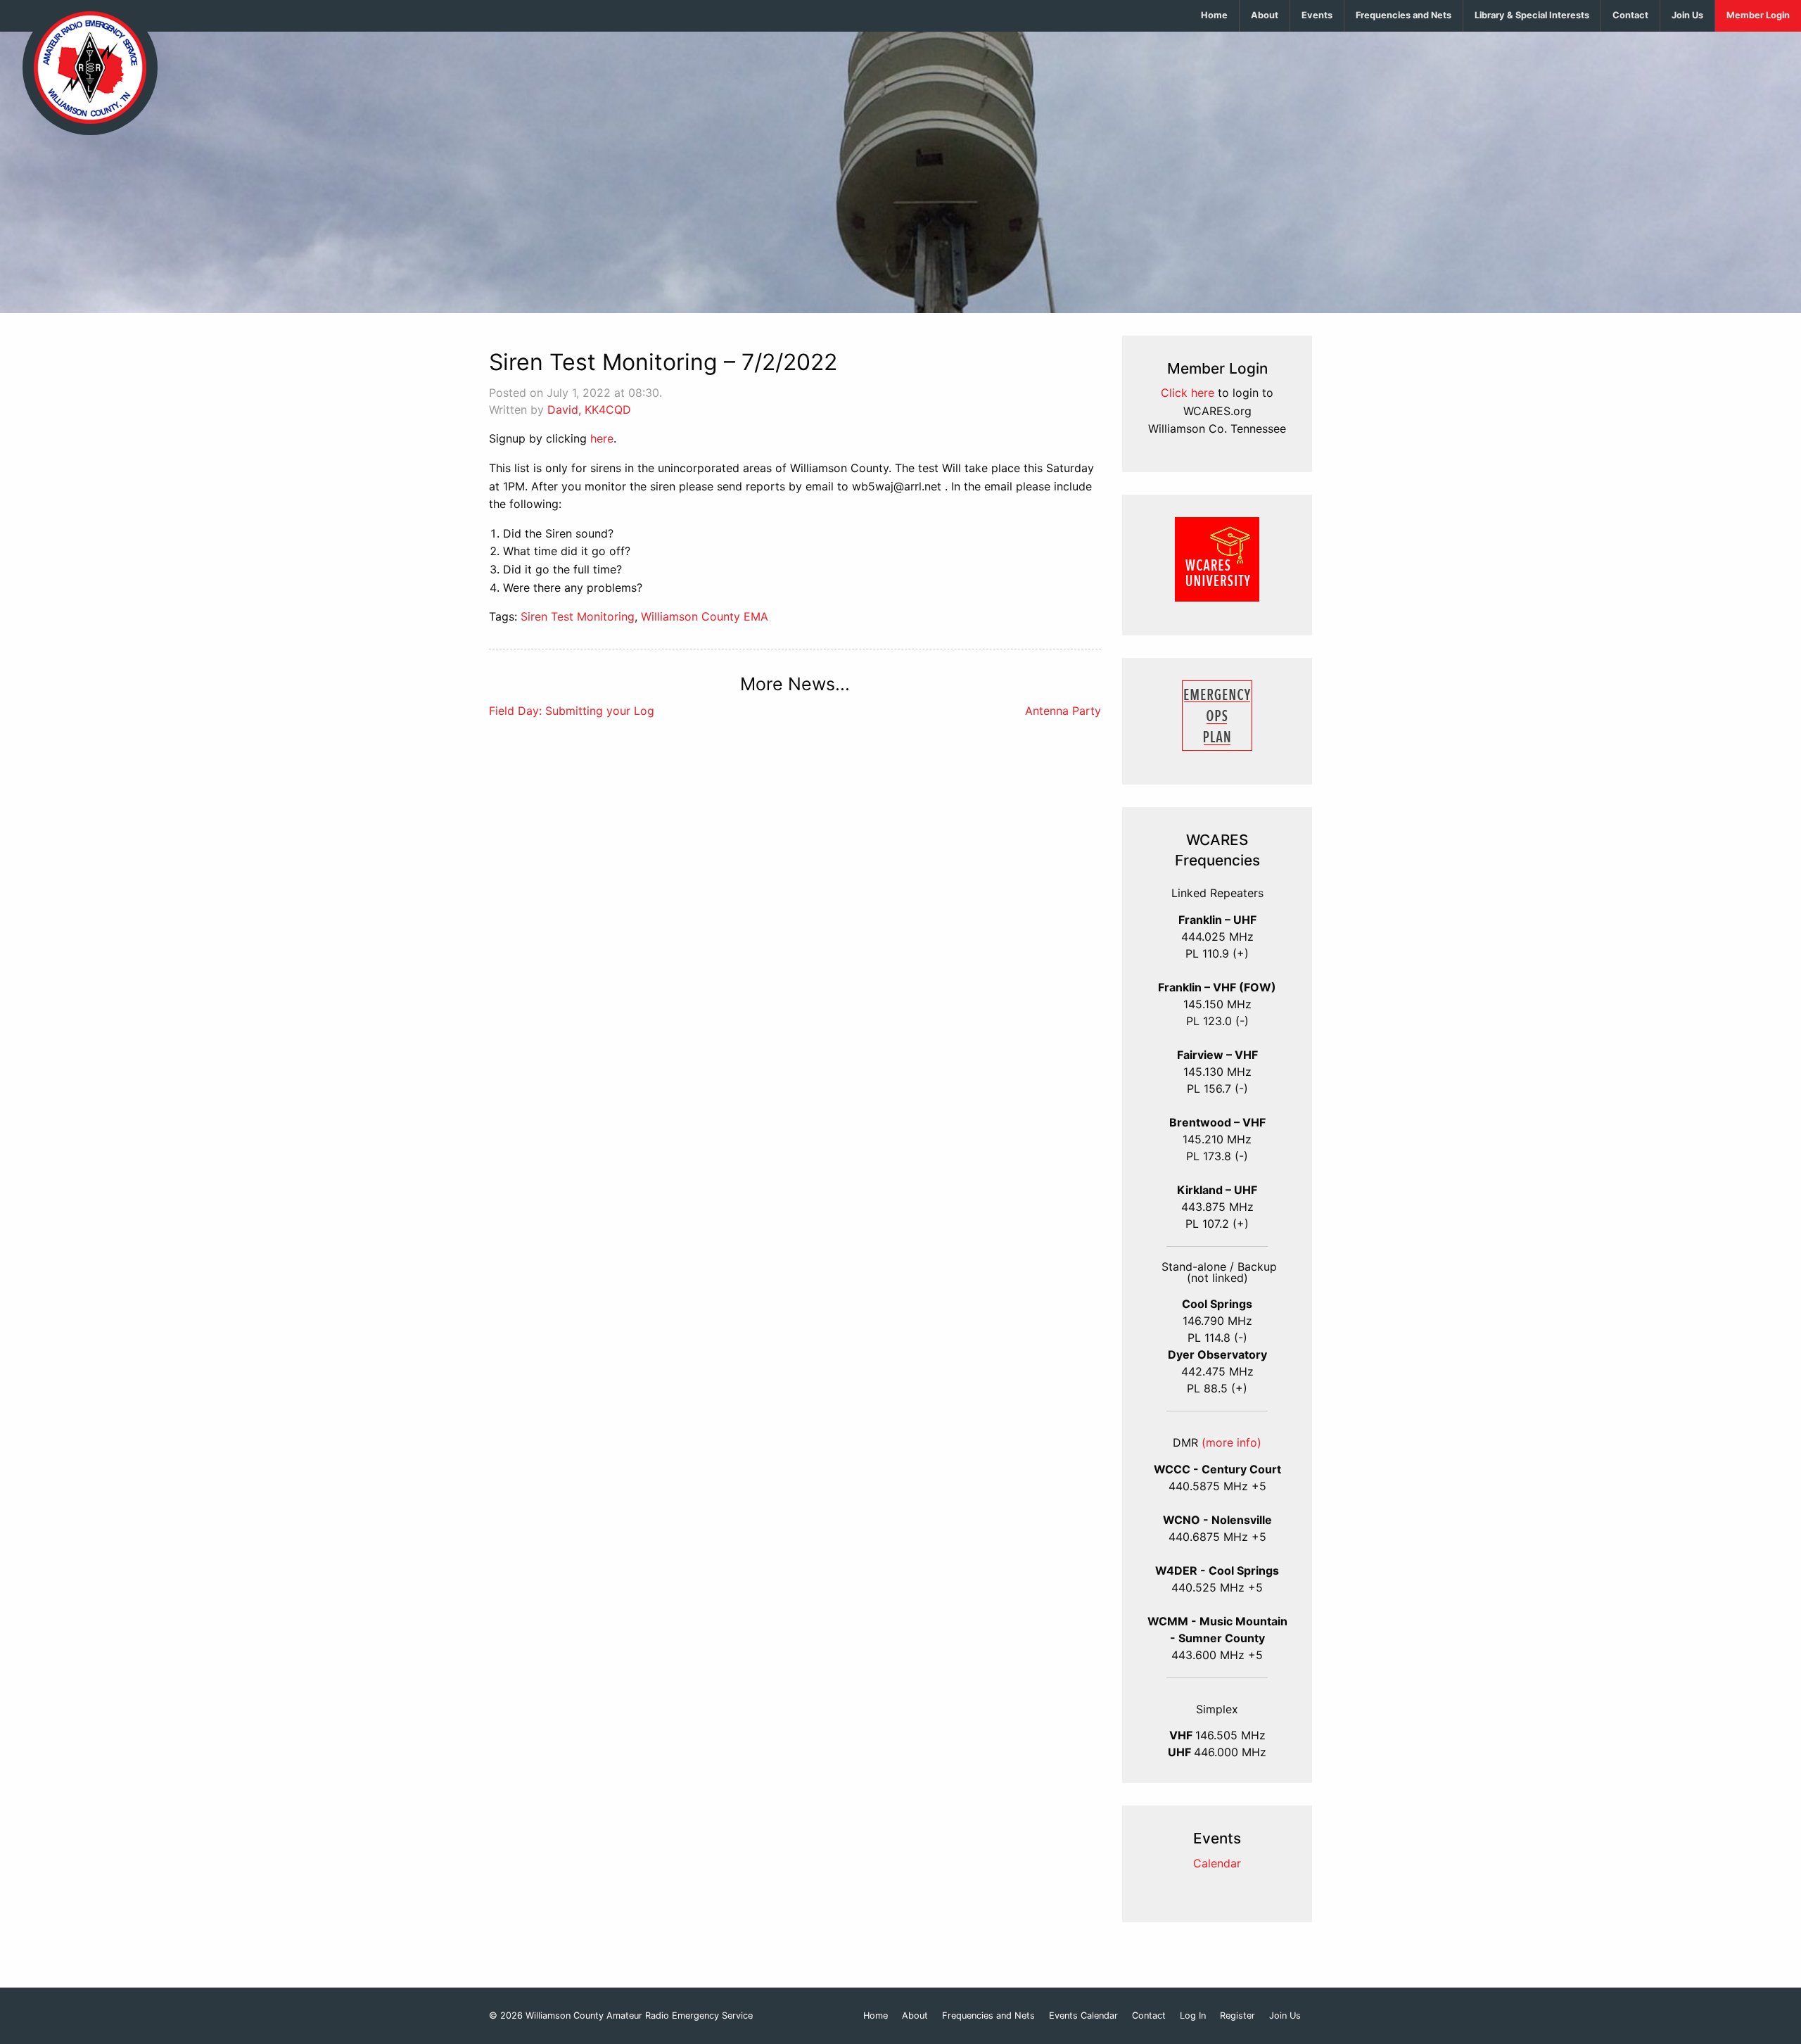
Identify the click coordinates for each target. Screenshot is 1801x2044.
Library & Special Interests (1532, 15)
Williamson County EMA (705, 616)
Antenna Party (1063, 711)
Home (1214, 15)
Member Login (1758, 15)
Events (1317, 15)
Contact (1630, 15)
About (1265, 15)
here (602, 438)
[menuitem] (1215, 16)
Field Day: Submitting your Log (572, 711)
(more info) (1232, 1442)
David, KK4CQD (589, 410)
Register (1237, 2016)
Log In (1193, 2016)
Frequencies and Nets (1404, 15)
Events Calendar (1083, 2016)
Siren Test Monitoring (578, 616)
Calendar (1217, 1863)
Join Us (1687, 15)
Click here (1188, 393)
